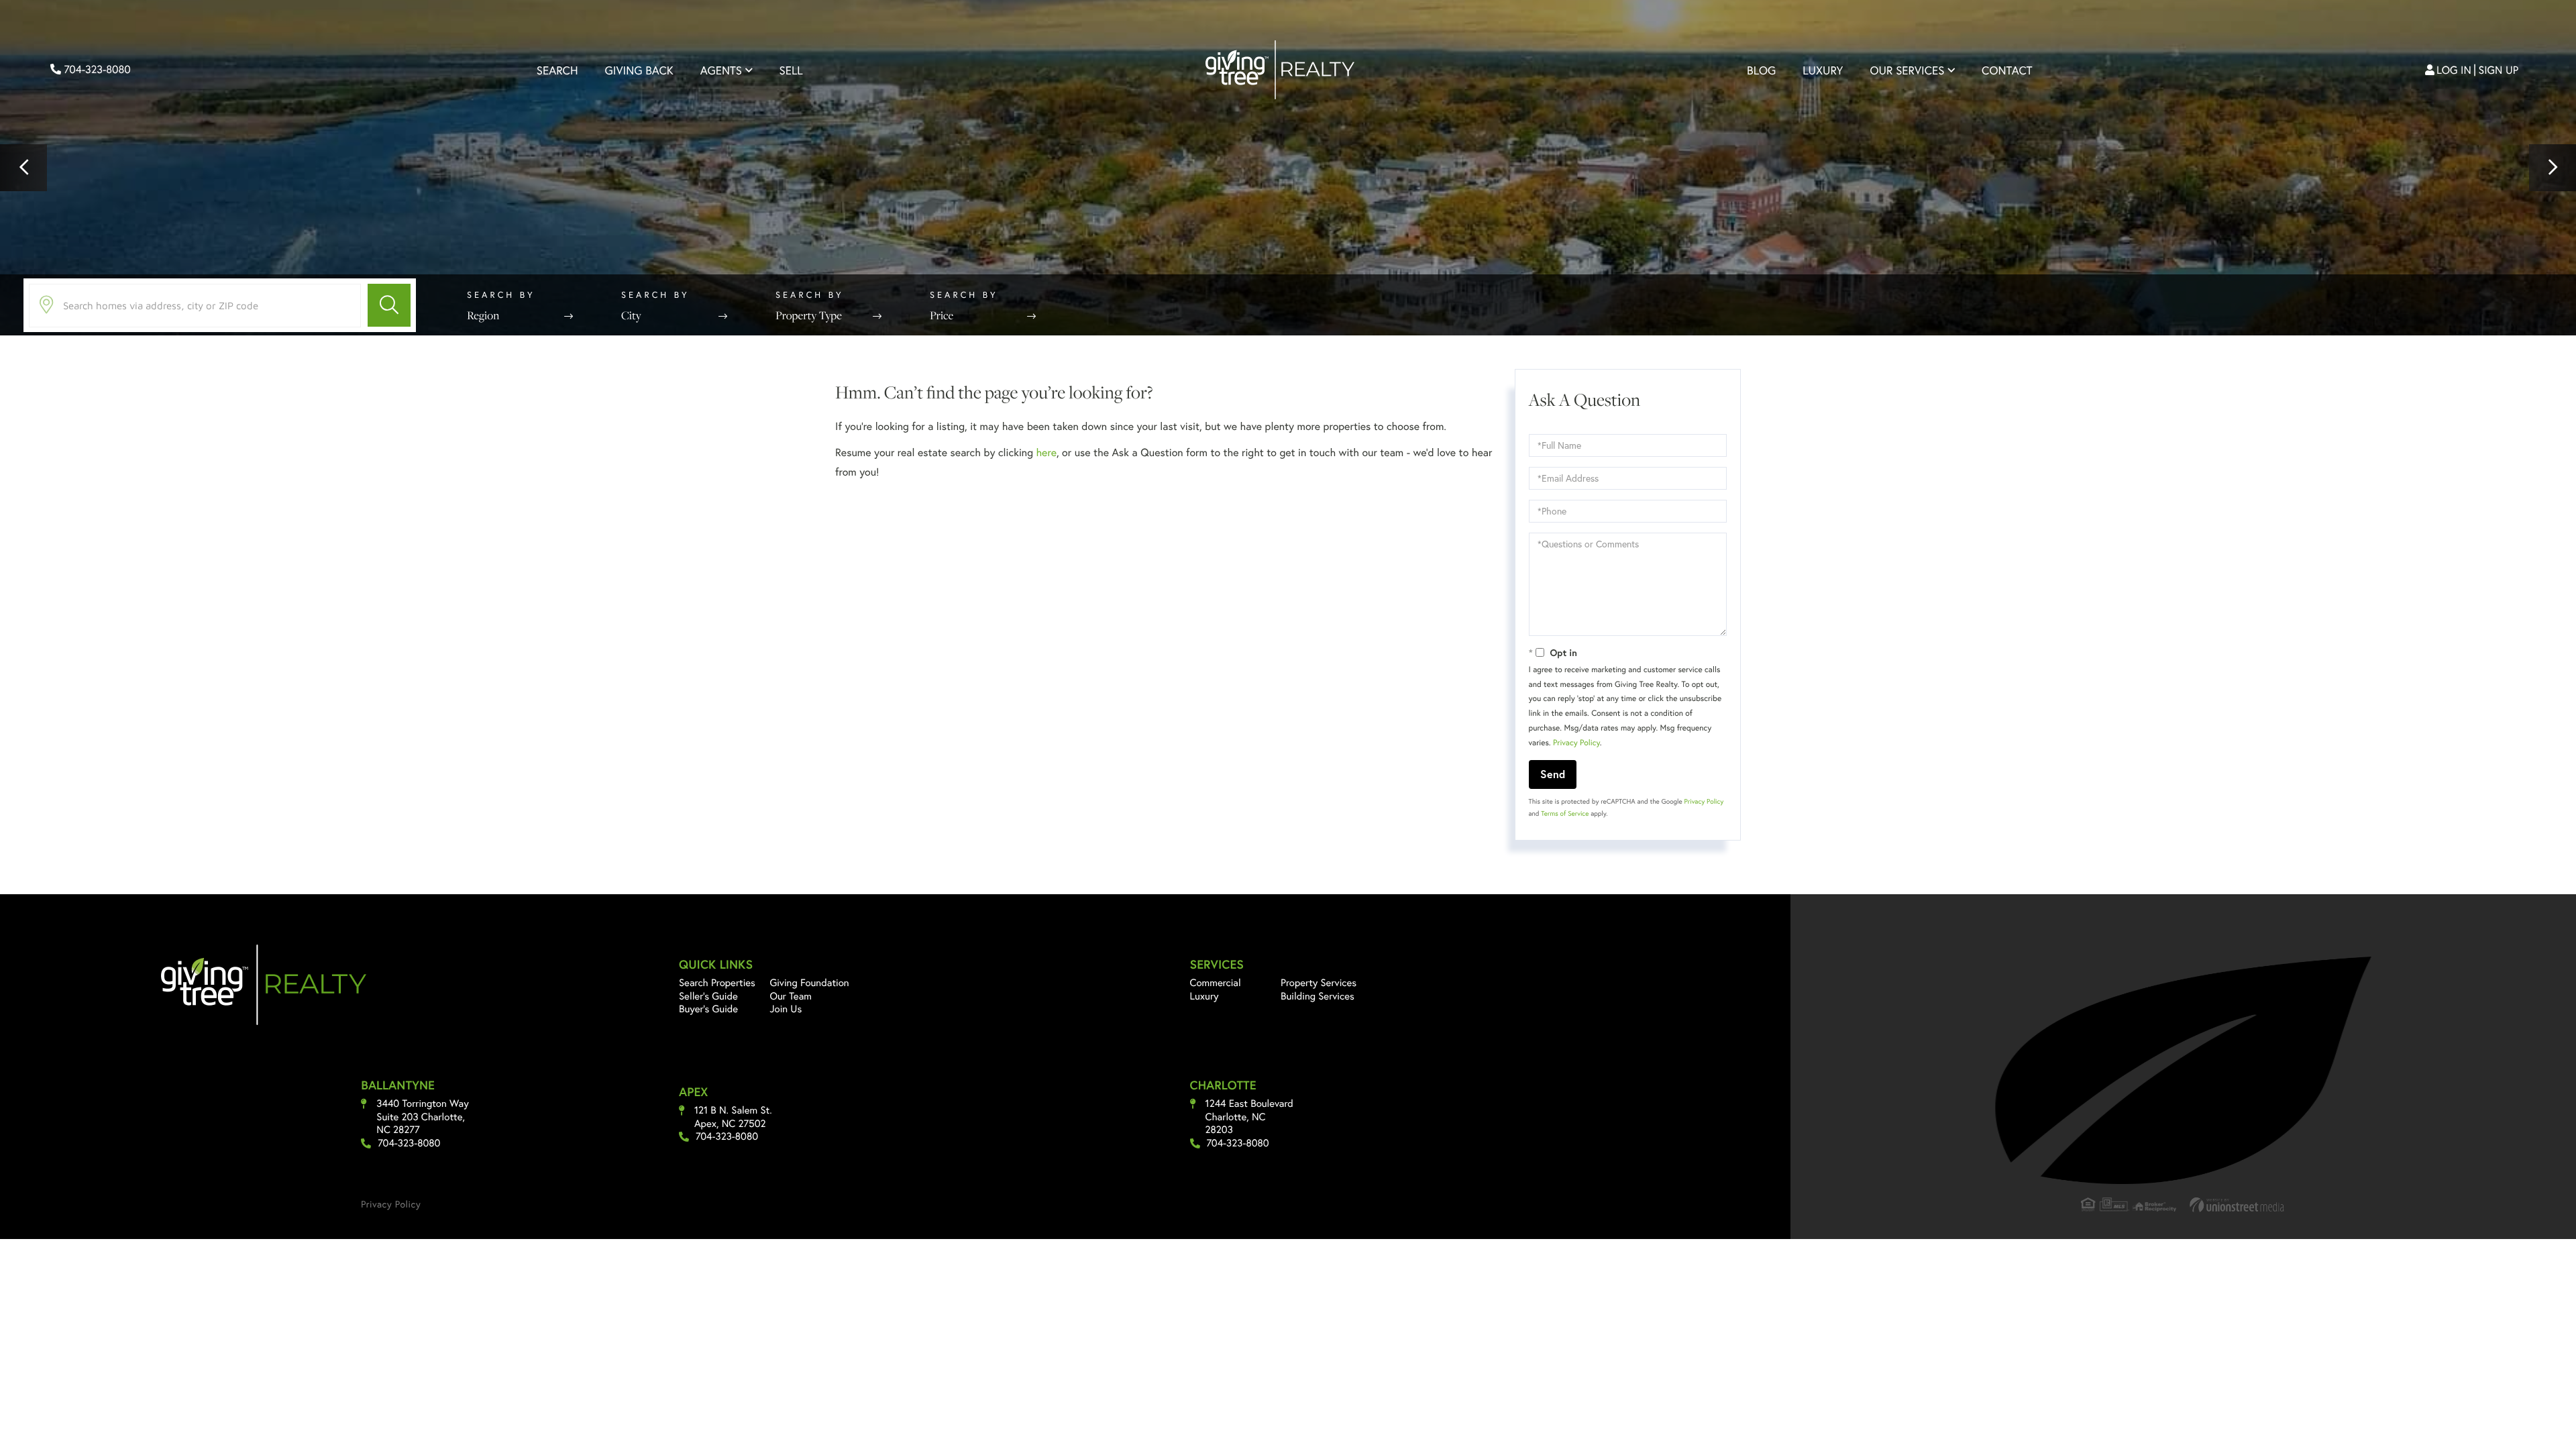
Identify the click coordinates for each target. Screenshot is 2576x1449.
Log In (2454, 70)
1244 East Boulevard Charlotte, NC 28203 (1249, 1117)
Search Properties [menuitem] (717, 983)
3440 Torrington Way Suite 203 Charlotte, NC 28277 (423, 1117)
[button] (23, 168)
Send (1553, 774)
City (631, 315)
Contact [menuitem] (2007, 70)
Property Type (809, 315)
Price (942, 315)
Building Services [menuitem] (1318, 996)
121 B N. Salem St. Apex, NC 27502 (733, 1117)
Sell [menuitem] (791, 70)
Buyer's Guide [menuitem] (708, 1009)
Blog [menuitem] (1761, 70)
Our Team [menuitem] (791, 996)
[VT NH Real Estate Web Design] (2237, 1204)
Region (483, 315)
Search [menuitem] (557, 70)
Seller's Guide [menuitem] (708, 996)
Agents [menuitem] (721, 70)
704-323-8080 (96, 69)
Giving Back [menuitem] (639, 70)
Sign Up (2499, 70)
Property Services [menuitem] (1319, 983)
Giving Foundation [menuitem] (809, 983)
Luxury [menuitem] (1823, 70)
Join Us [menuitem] (786, 1009)
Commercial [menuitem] (1216, 983)
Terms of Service (1565, 813)
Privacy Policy (1576, 743)
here (1046, 452)
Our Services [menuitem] (1907, 70)
